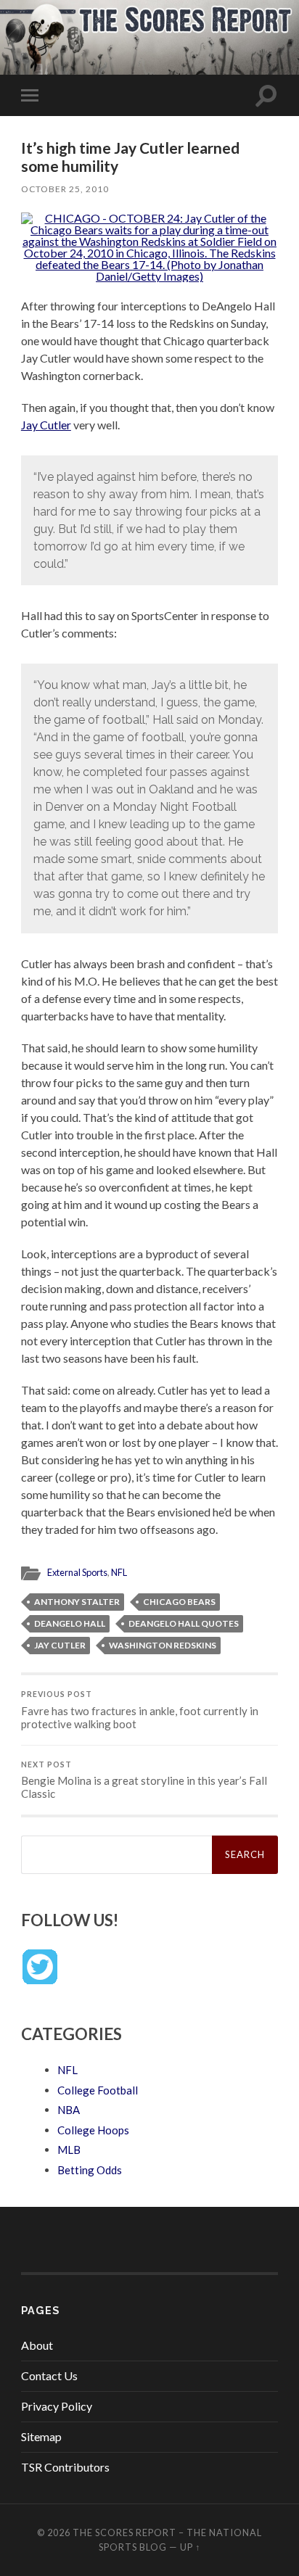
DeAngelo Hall (70, 1623)
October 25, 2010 (65, 189)
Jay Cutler (46, 425)
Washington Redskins (163, 1645)
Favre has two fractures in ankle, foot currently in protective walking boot (140, 1710)
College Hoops (93, 2130)
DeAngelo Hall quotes (184, 1623)
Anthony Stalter (77, 1602)
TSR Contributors (65, 2467)
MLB (69, 2150)
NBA (69, 2110)
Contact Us (49, 2375)
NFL (119, 1572)
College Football (98, 2090)
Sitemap (41, 2436)
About (37, 2345)
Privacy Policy (57, 2406)
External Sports (77, 1572)
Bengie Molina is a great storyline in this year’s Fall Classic (144, 1780)
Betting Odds (90, 2170)
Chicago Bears (179, 1602)
